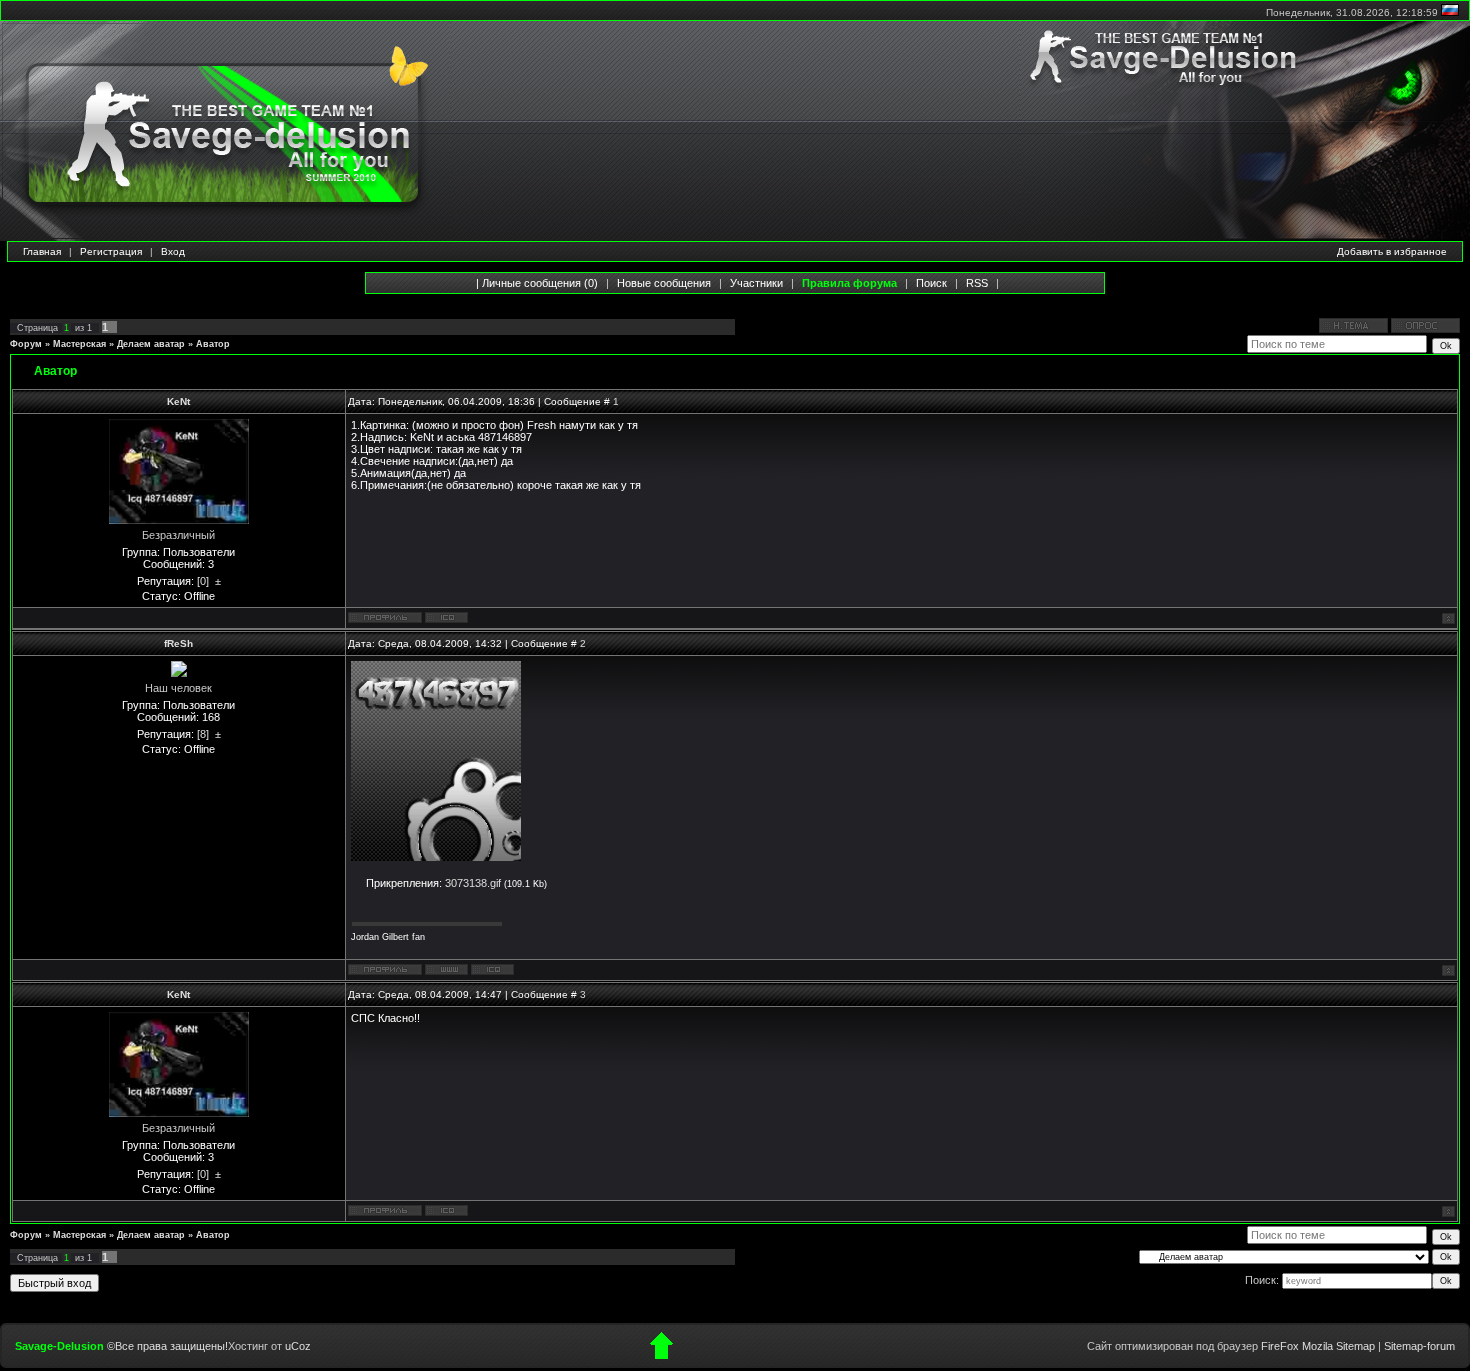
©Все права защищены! (167, 1346)
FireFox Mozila (1297, 1346)
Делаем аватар (151, 344)
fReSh (178, 643)
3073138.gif (473, 883)
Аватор (213, 344)
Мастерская (79, 344)
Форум (26, 344)
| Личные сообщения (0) (537, 283)
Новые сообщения (664, 283)
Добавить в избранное (1392, 251)
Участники (756, 283)
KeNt (178, 401)
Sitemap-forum (1419, 1346)
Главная (42, 251)
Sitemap (1355, 1346)
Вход (173, 251)
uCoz (298, 1346)
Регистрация (111, 251)
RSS (977, 283)
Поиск (931, 283)
